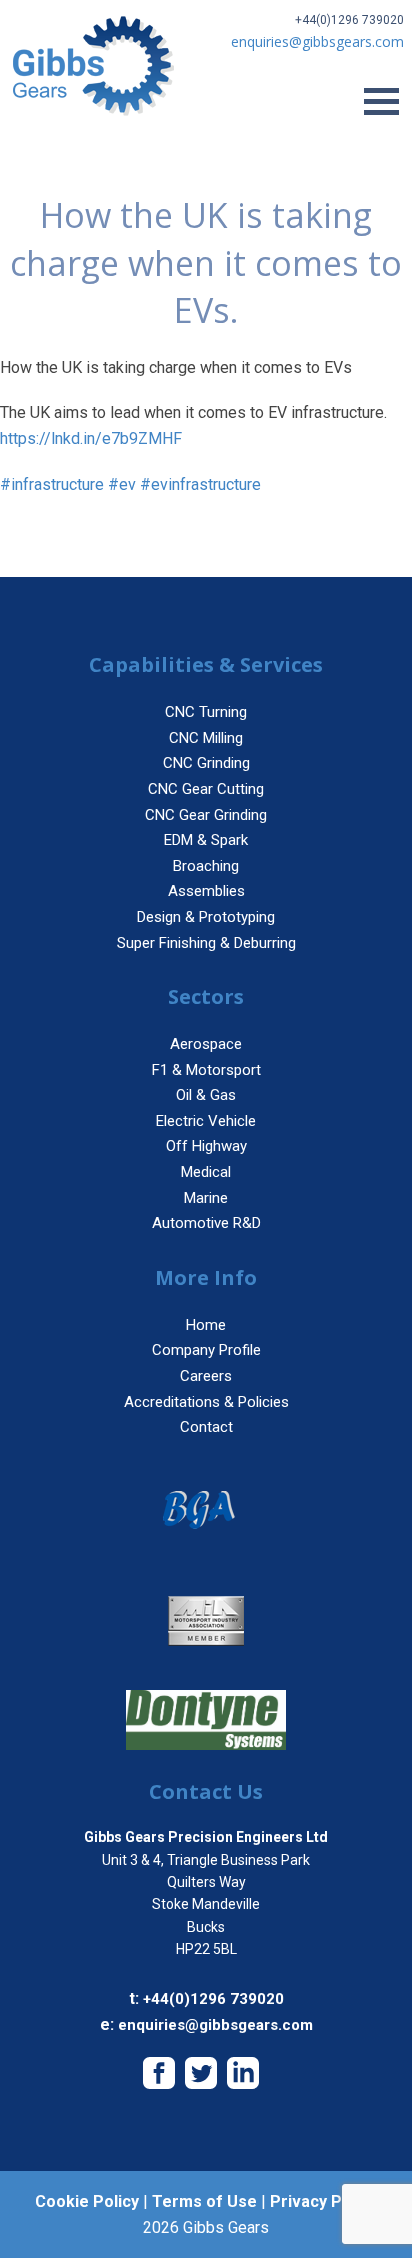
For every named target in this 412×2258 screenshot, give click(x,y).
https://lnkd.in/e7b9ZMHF (91, 438)
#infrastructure (52, 484)
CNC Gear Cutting (206, 789)
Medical (206, 1172)
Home (206, 1325)
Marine (206, 1198)
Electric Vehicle (206, 1121)
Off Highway (206, 1146)
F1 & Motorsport (206, 1070)
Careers (206, 1376)
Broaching (206, 866)
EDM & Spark (206, 840)
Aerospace (206, 1044)
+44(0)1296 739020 (349, 20)
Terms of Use (204, 2201)
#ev (122, 484)
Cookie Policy (87, 2201)
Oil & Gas (206, 1095)
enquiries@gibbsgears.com (215, 2025)
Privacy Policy (323, 2201)
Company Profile (206, 1350)
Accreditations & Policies (206, 1402)
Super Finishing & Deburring (206, 943)
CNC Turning (206, 712)
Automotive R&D (206, 1223)
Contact (206, 1427)
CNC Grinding (206, 763)
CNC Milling (206, 738)
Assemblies (206, 891)
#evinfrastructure (200, 484)
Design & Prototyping (206, 917)
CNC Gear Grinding (206, 815)
